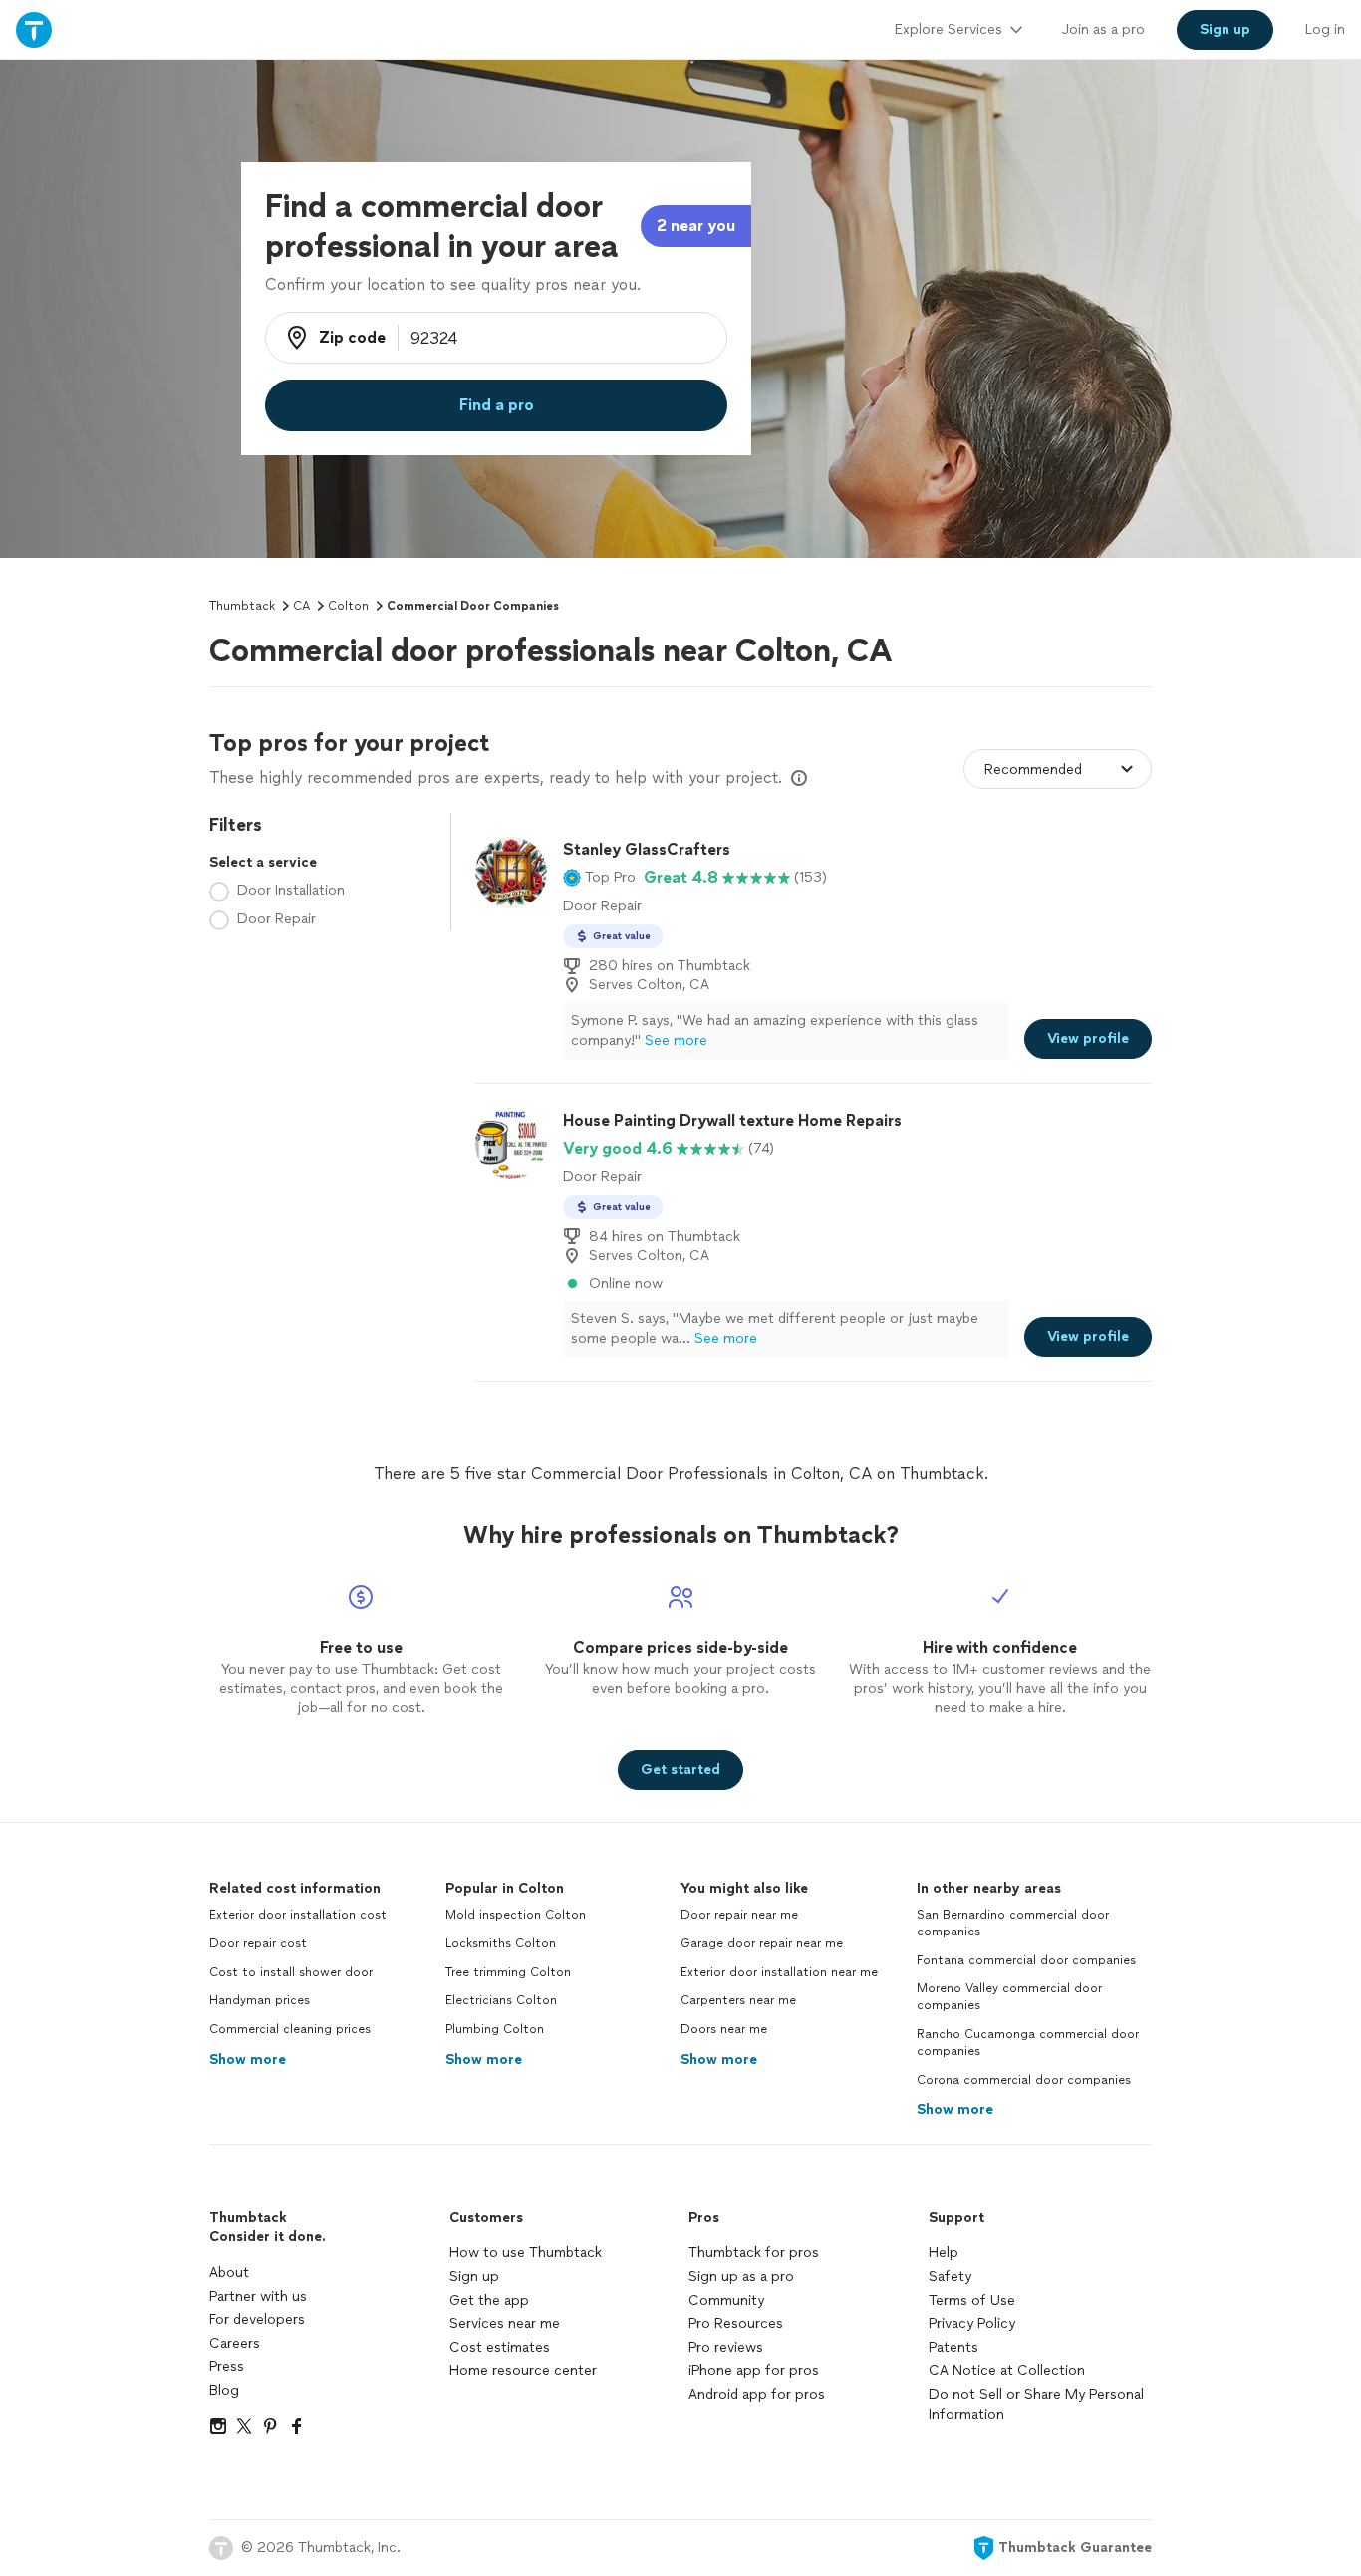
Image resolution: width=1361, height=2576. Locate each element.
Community (726, 2301)
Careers (235, 2343)
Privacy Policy (972, 2323)
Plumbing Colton (495, 2029)
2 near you (696, 226)
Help (944, 2253)
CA (301, 606)
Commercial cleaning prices (290, 2029)
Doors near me (724, 2029)
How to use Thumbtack (526, 2253)
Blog (224, 2390)
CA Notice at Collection (1007, 2370)
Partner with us (258, 2297)
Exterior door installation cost (298, 1915)
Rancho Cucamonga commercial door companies (1028, 2043)
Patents (953, 2347)
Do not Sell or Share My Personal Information (1036, 2404)
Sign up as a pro (741, 2277)
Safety (950, 2277)
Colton (348, 606)
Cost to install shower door (291, 1972)
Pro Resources (736, 2323)
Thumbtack (242, 606)
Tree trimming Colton (508, 1972)
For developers (257, 2319)
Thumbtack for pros (754, 2253)
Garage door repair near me (762, 1943)
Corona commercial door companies (1024, 2080)
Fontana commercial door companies (1026, 1960)
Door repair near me (739, 1915)
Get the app (489, 2301)
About (229, 2273)
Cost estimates (500, 2347)
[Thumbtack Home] (34, 29)
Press (227, 2366)
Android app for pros (757, 2394)
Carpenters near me (738, 2000)
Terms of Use (972, 2301)
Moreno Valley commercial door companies (1009, 1997)
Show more (248, 2060)
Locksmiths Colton (501, 1943)
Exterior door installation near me (779, 1972)
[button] (599, 878)
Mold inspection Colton (516, 1915)
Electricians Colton (501, 2000)
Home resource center (523, 2370)
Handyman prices (260, 2000)
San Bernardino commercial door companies (1013, 1923)
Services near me (505, 2323)
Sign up (474, 2277)
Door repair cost (258, 1943)
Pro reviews (726, 2347)
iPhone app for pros (754, 2370)
